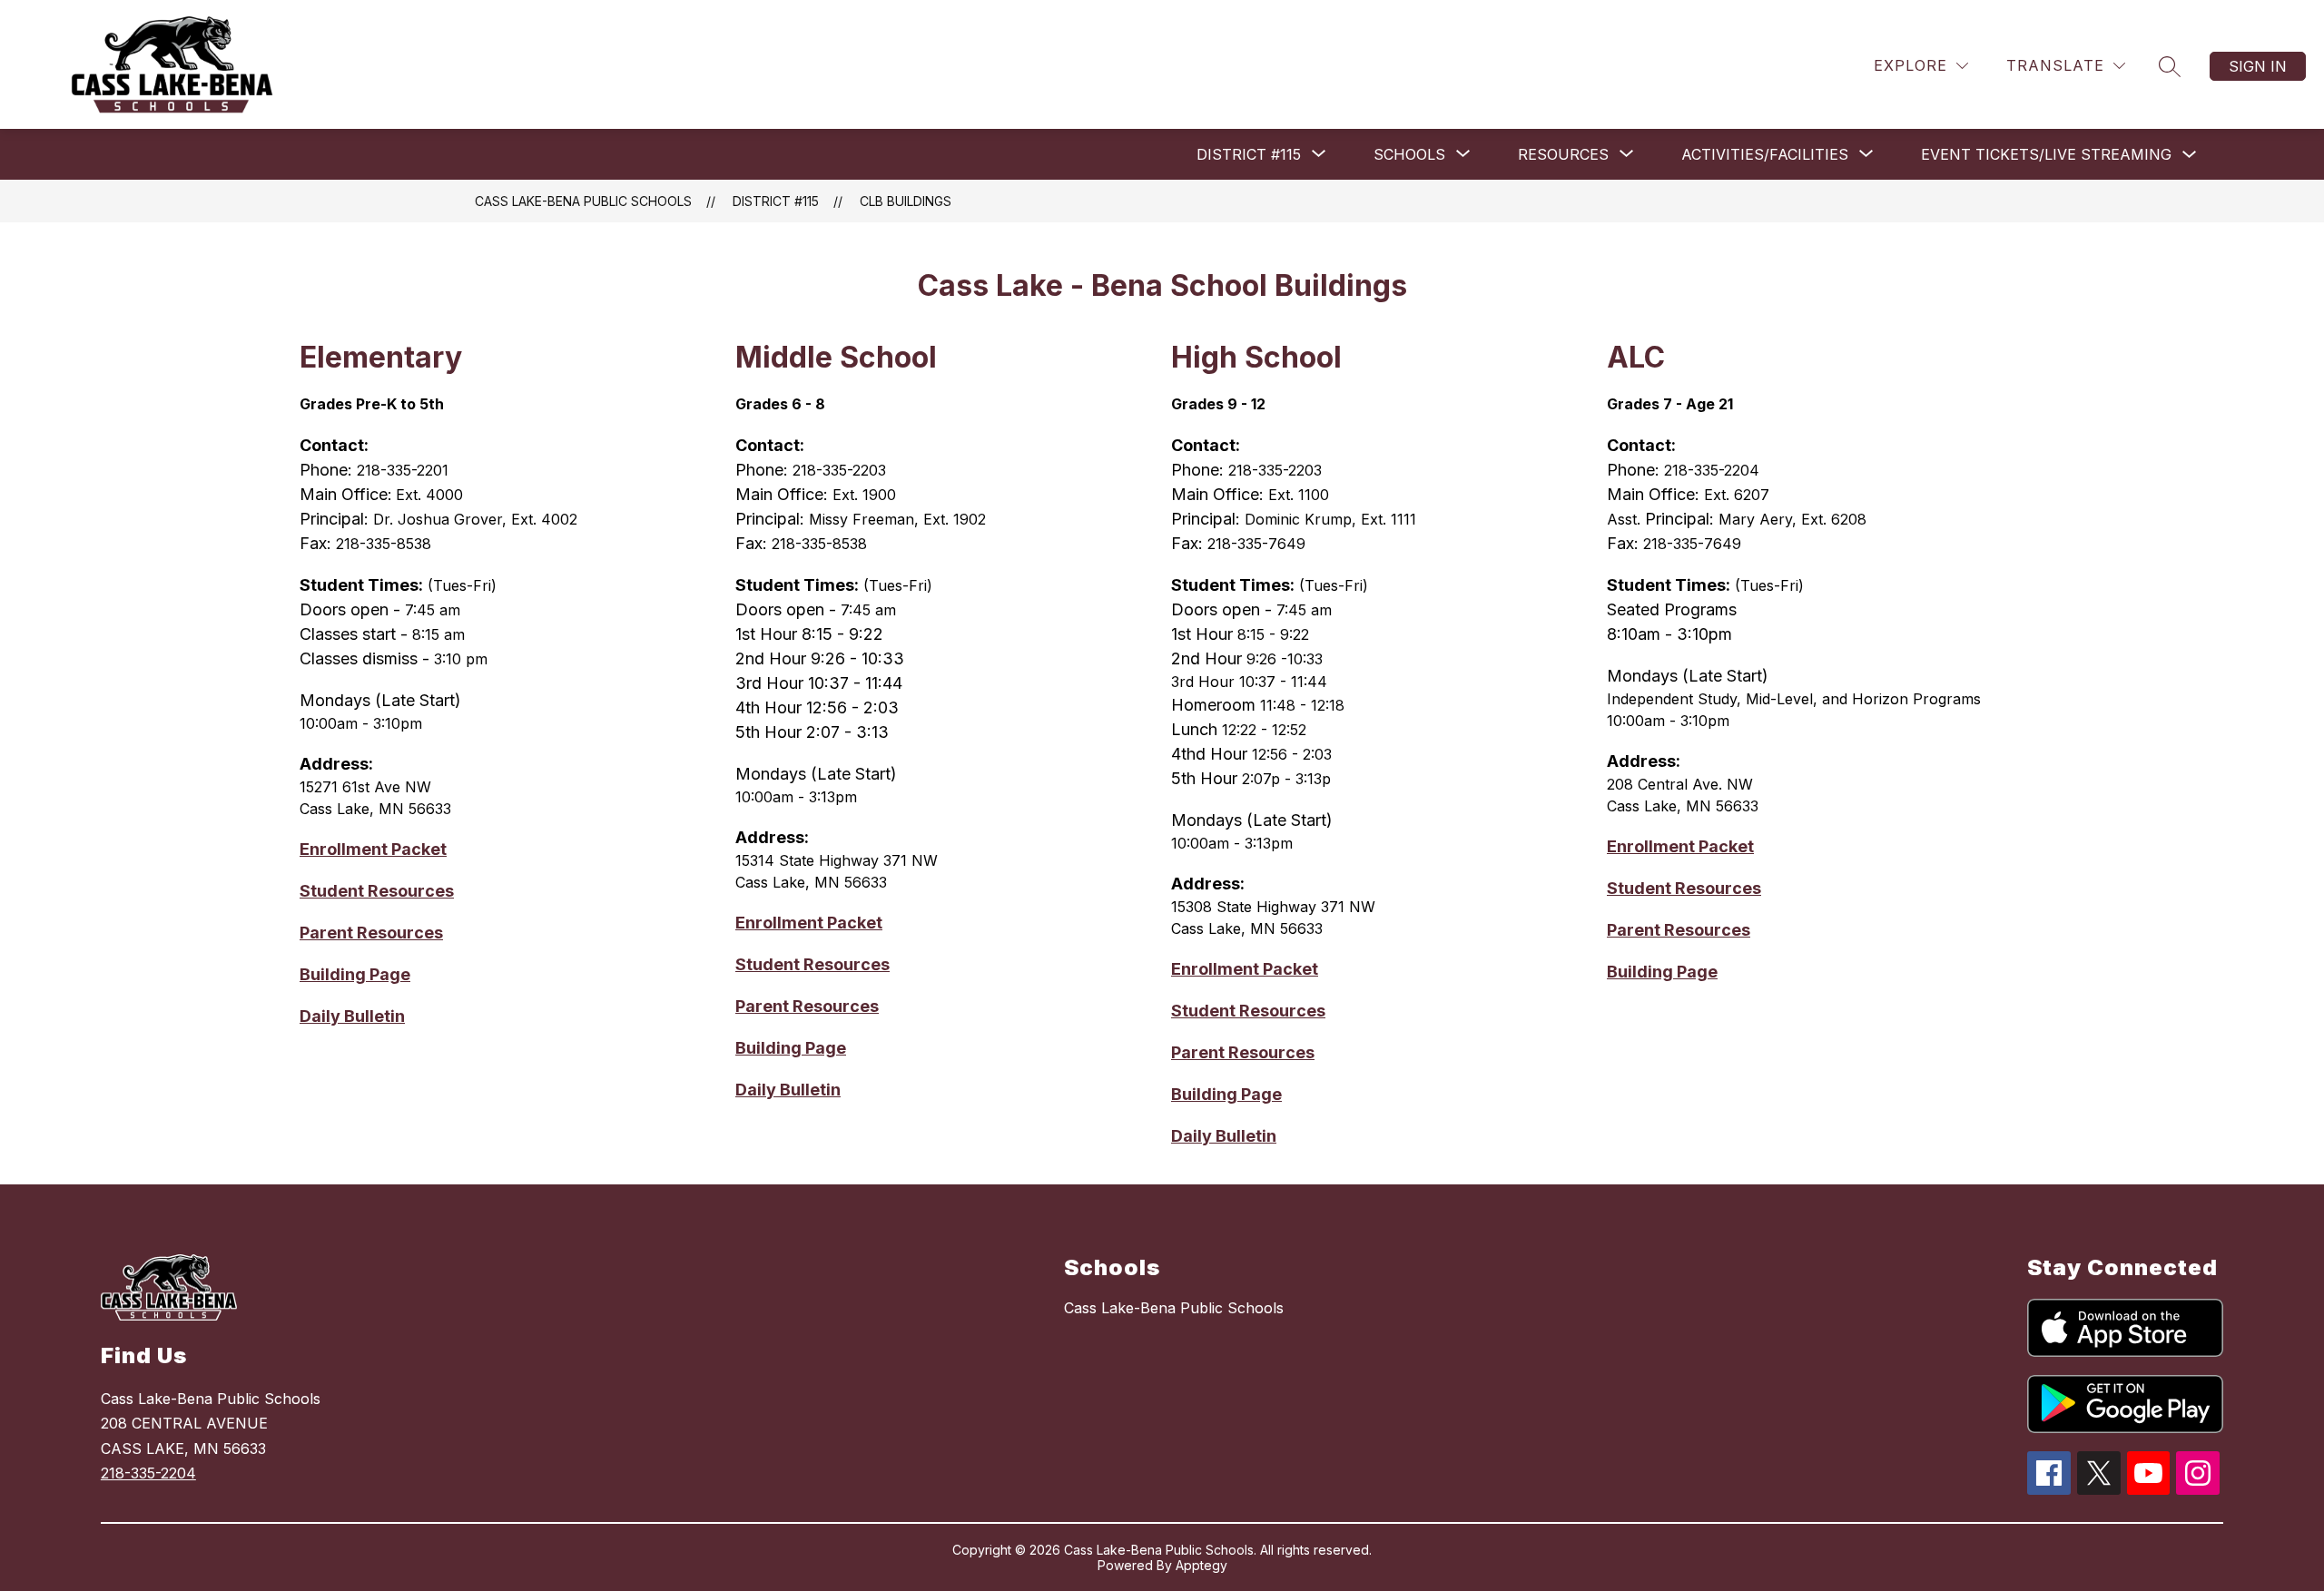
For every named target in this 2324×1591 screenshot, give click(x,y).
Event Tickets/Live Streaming (2046, 154)
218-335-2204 (148, 1473)
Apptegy (1201, 1565)
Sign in (2258, 66)
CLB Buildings (906, 201)
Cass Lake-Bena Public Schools (583, 201)
